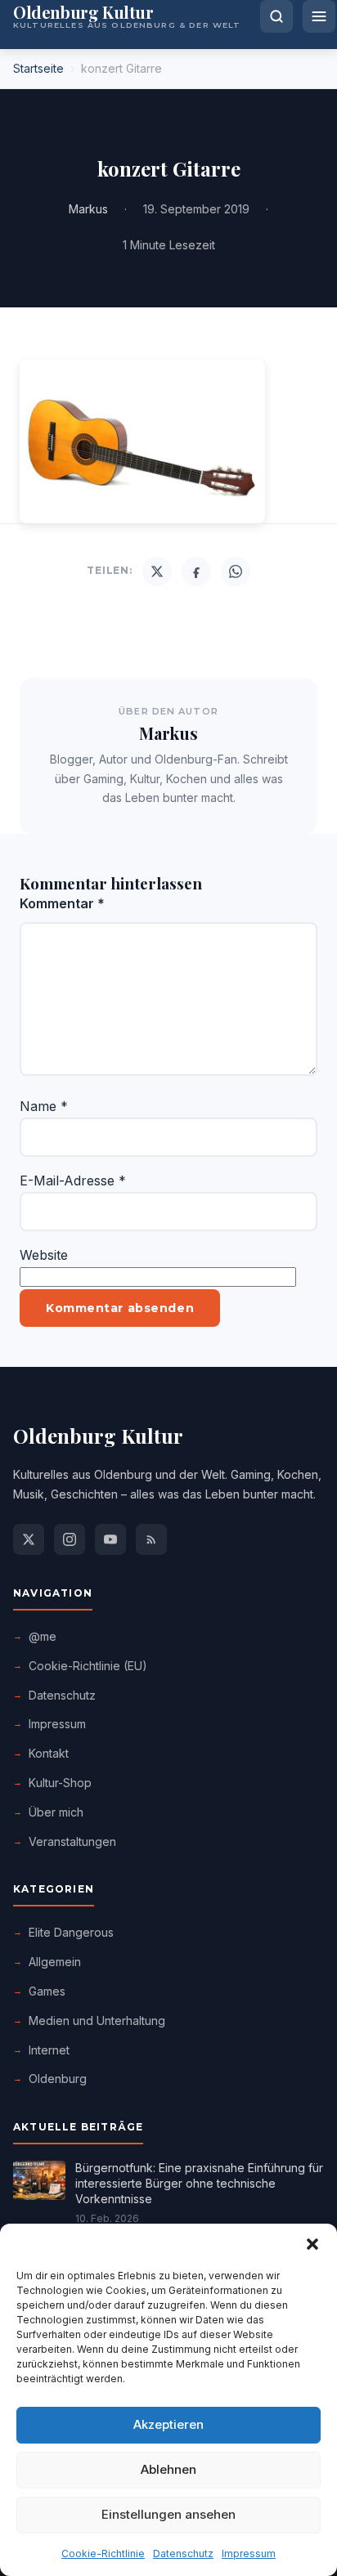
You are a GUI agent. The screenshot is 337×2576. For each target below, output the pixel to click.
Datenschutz (183, 2554)
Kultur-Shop (60, 1783)
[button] (312, 2244)
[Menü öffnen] (319, 16)
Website (44, 1255)
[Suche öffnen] (276, 16)
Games (47, 1991)
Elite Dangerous (71, 1932)
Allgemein (55, 1962)
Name (44, 1106)
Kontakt (49, 1753)
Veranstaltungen (72, 1841)
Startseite (38, 68)
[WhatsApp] (236, 571)
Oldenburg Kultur (98, 1436)
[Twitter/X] (29, 1539)
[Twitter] (157, 571)
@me (43, 1636)
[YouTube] (110, 1539)
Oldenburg (58, 2079)
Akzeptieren (168, 2424)
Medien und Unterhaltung (97, 2020)
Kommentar (62, 903)
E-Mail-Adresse (73, 1180)
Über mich (56, 1812)
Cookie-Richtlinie (103, 2554)
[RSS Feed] (151, 1539)
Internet (49, 2050)
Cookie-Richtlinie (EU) (88, 1666)
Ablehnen (168, 2469)
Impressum (249, 2554)
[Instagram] (70, 1539)
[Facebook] (196, 571)
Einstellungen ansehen (168, 2514)
